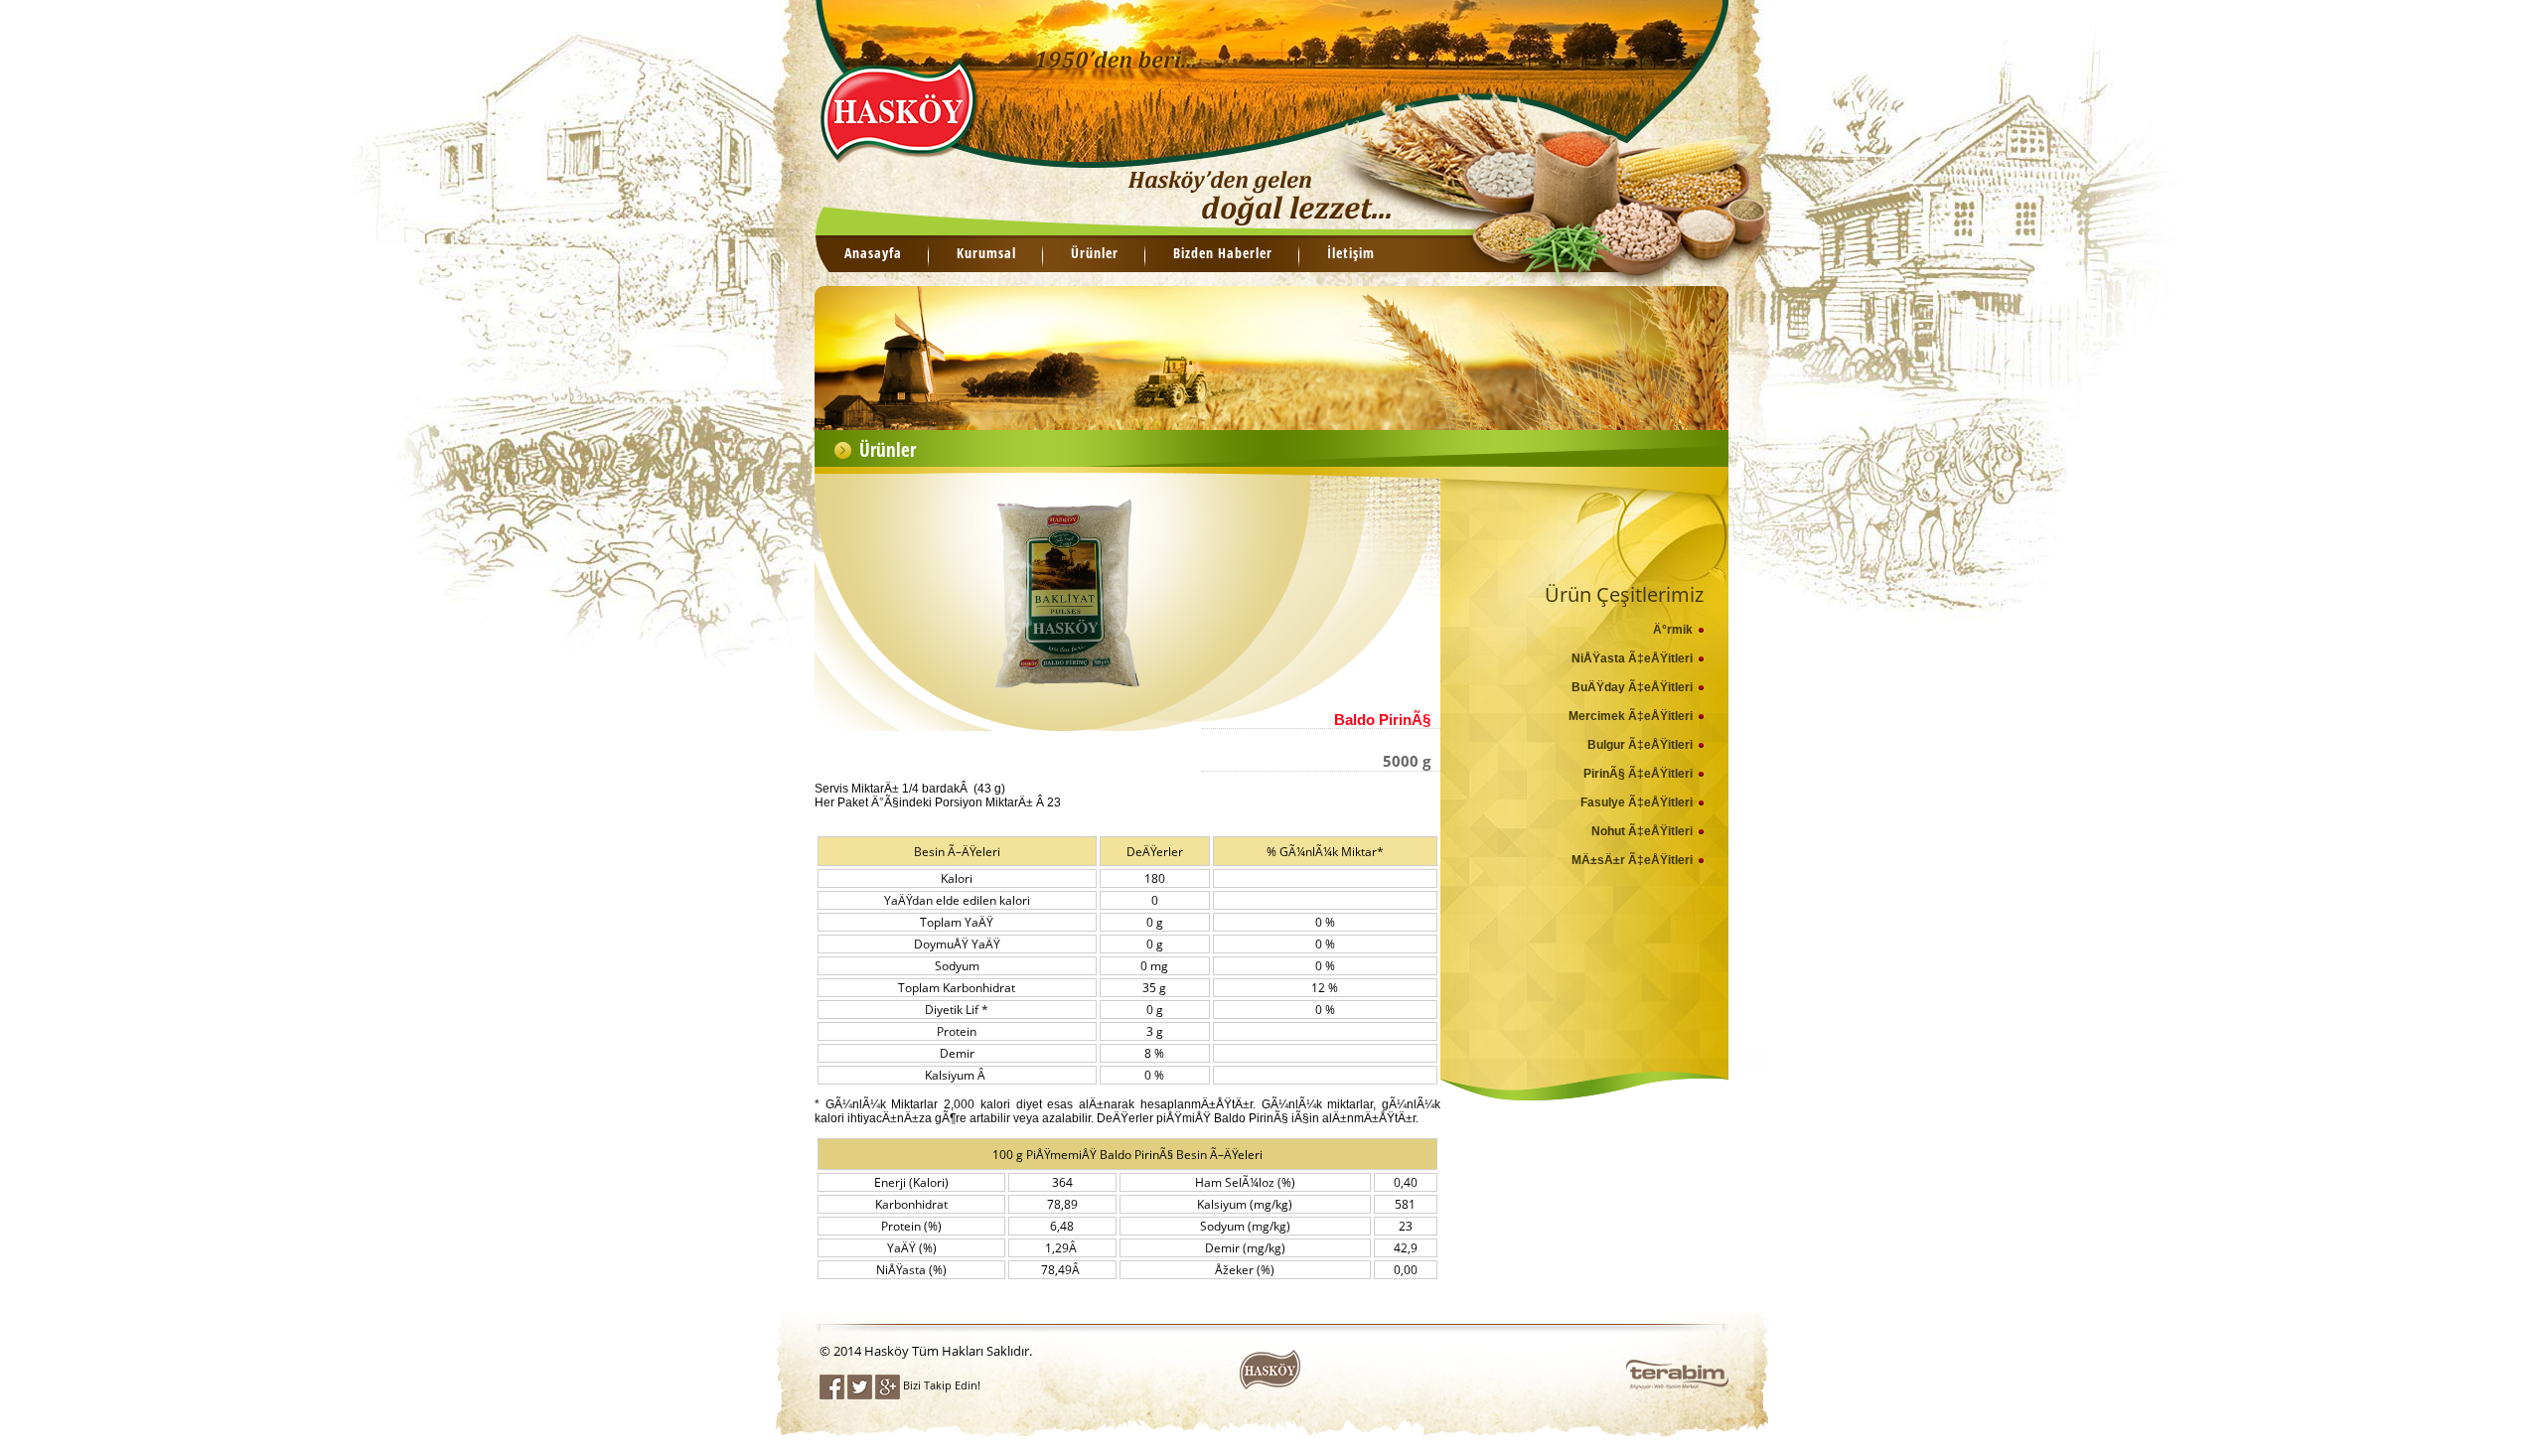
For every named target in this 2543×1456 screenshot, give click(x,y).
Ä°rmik (1673, 630)
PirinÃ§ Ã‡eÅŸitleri (1638, 774)
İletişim (1351, 253)
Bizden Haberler (1223, 253)
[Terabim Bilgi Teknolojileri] (1677, 1383)
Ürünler (1095, 253)
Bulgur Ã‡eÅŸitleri (1640, 745)
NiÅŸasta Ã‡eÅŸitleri (1632, 658)
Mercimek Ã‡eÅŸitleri (1631, 716)
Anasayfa (873, 253)
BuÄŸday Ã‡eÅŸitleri (1632, 687)
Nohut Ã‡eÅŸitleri (1642, 831)
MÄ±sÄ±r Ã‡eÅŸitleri (1632, 860)
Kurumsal (986, 253)
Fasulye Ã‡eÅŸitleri (1637, 802)
